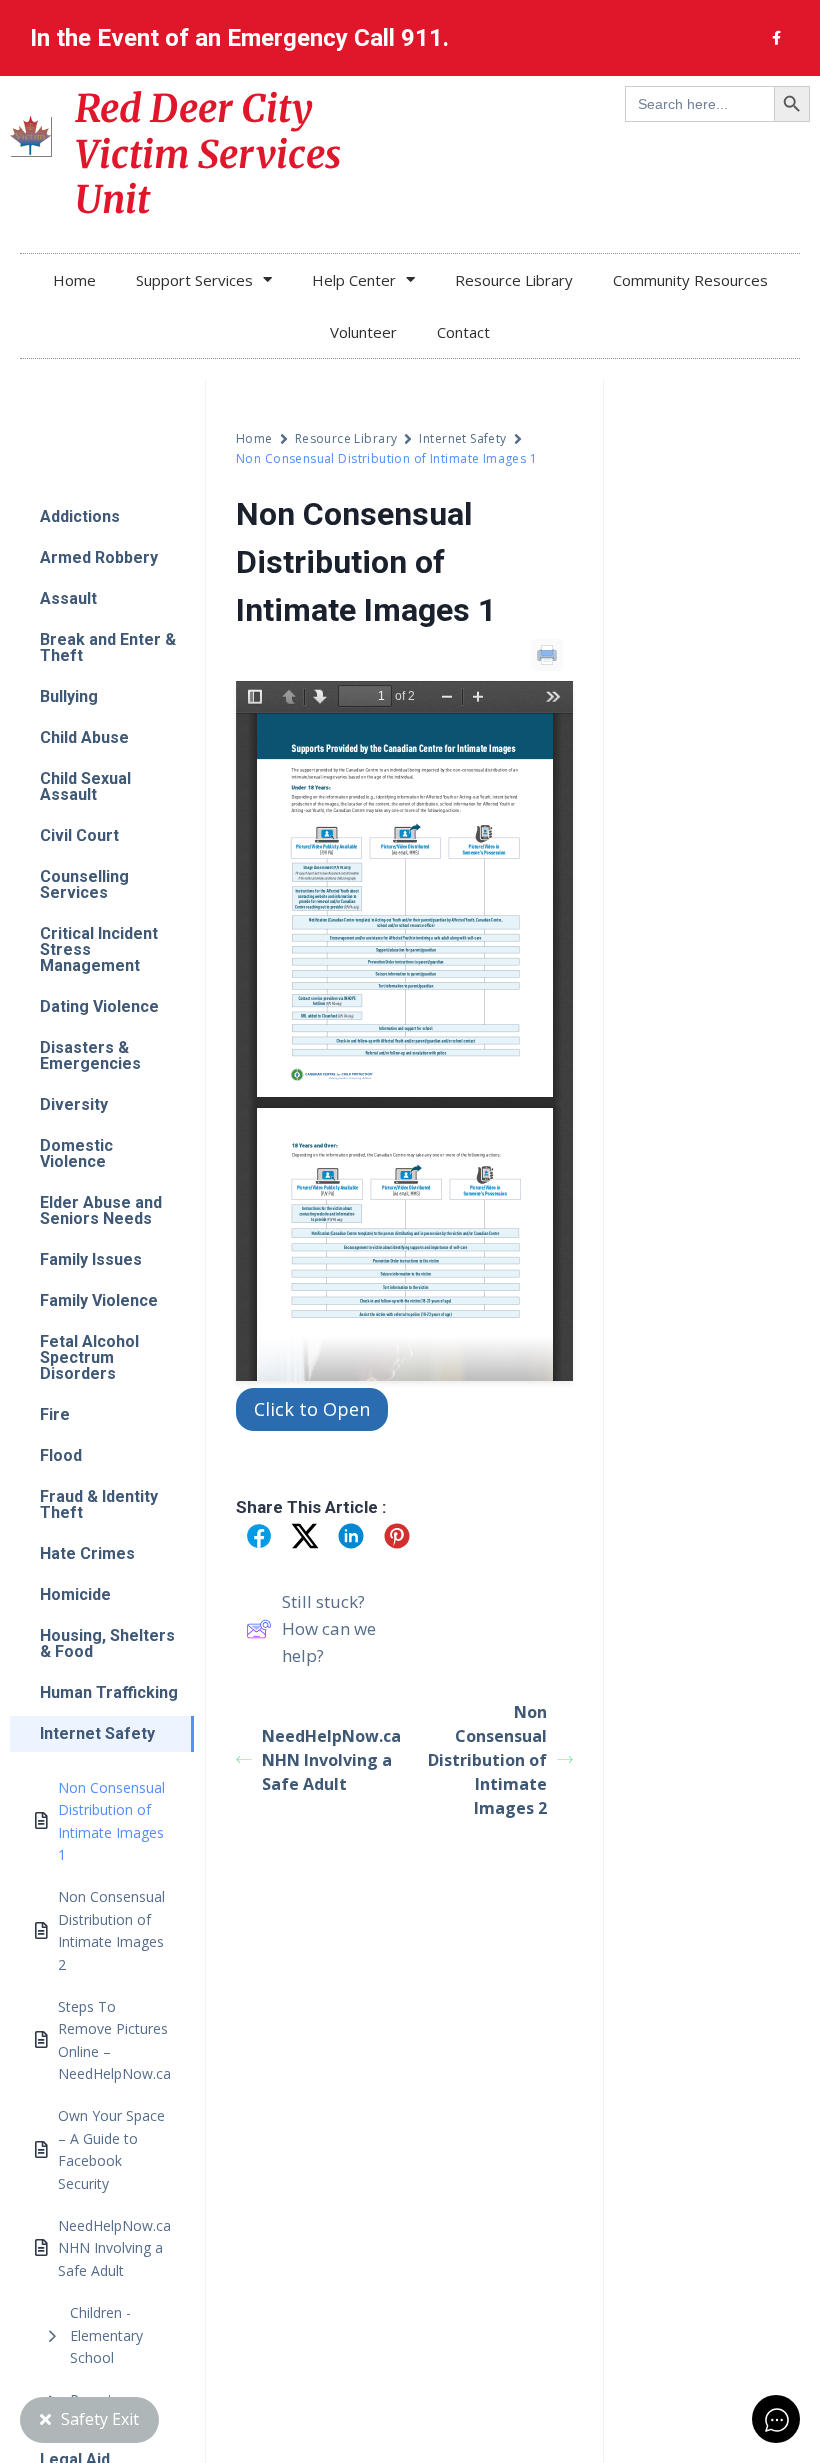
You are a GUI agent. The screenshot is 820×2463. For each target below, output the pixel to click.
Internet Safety (462, 438)
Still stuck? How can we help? (329, 1628)
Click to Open (312, 1409)
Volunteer (363, 332)
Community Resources (690, 280)
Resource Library (514, 280)
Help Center (354, 280)
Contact (463, 332)
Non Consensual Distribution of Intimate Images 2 (487, 1760)
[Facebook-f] (776, 38)
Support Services (194, 280)
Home (74, 280)
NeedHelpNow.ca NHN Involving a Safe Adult (331, 1760)
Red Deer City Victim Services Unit (208, 154)
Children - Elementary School (106, 2335)
